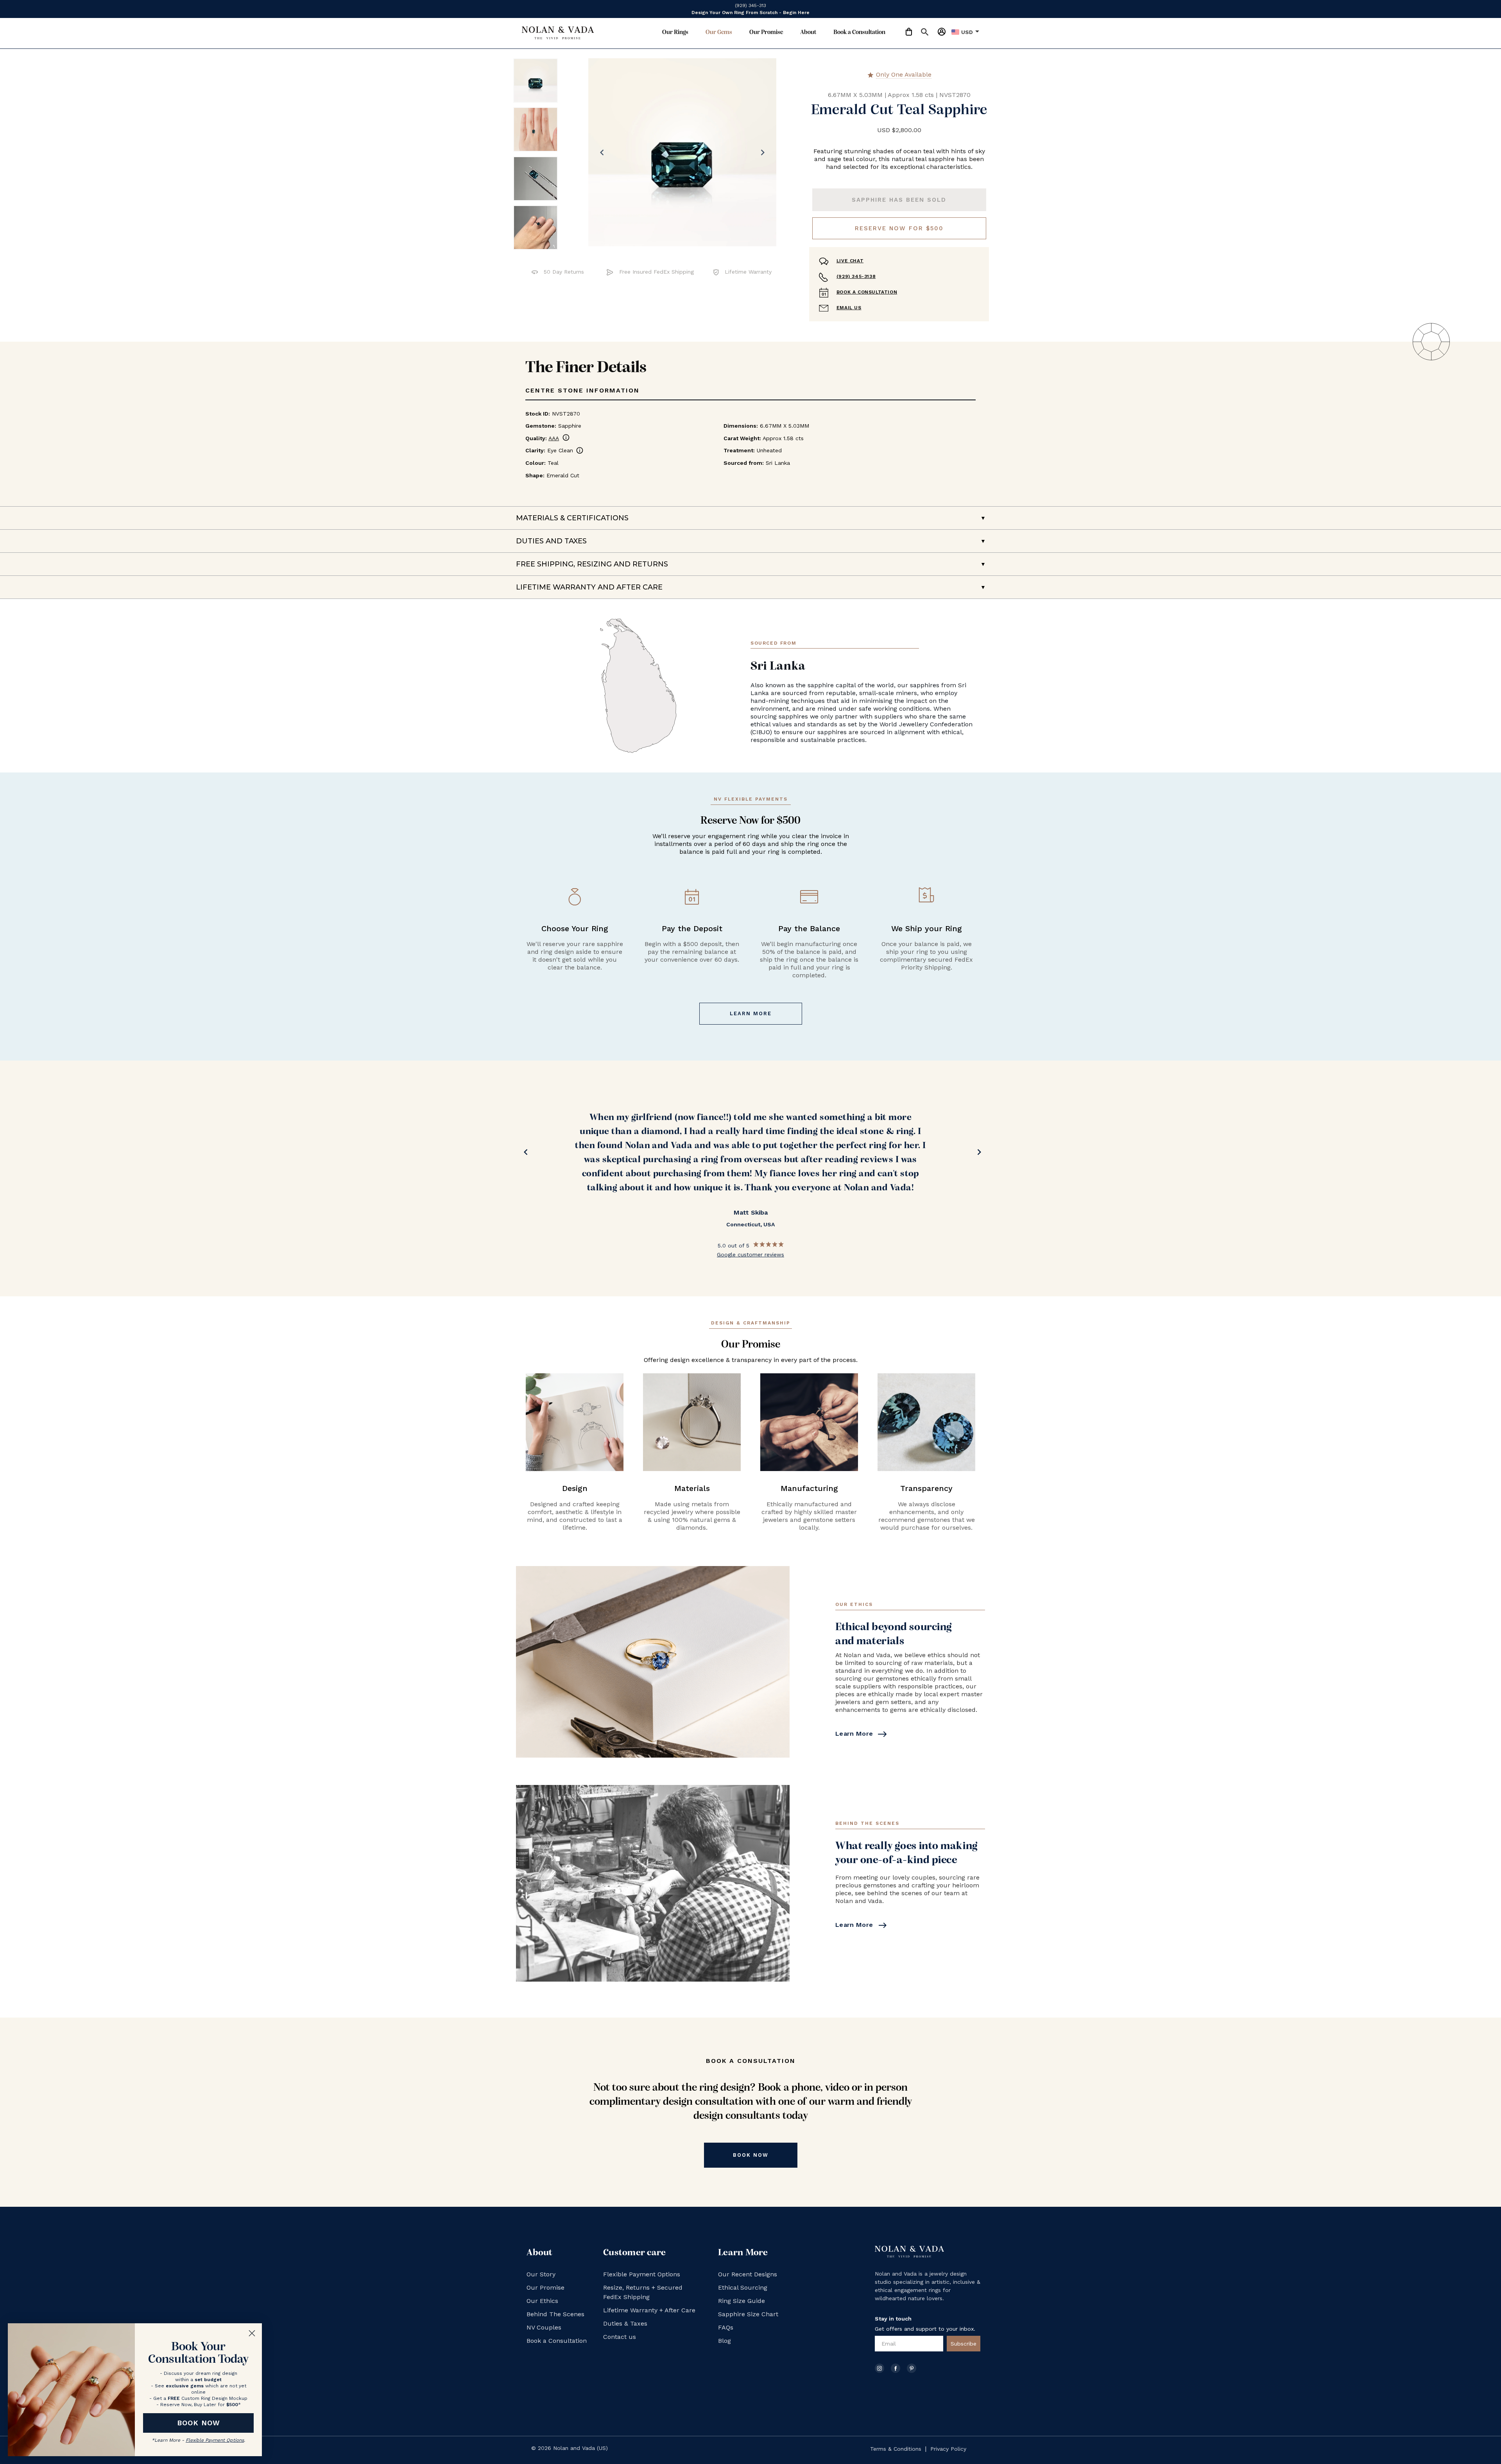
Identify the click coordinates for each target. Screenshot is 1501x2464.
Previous (524, 1154)
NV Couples (544, 2327)
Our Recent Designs (748, 2274)
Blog (725, 2341)
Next (977, 1154)
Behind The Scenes (555, 2314)
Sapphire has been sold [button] (899, 200)
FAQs (726, 2327)
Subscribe (964, 2344)
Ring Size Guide (742, 2301)
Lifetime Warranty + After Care (649, 2310)
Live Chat (850, 261)
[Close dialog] (252, 2333)
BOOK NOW (199, 2423)
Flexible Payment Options (642, 2274)
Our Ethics (542, 2301)
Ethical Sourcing (743, 2287)
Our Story (541, 2274)
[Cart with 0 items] (909, 32)
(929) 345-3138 (856, 276)
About (808, 32)
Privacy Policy (948, 2449)
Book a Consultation (859, 32)
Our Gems (719, 32)
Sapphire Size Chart (748, 2314)
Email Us (849, 308)
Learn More (751, 1013)
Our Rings (675, 32)
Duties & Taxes (625, 2323)
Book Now (751, 2155)
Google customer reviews (750, 1226)
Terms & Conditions (896, 2449)
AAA (559, 438)
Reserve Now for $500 (899, 228)
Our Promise (766, 32)
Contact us (620, 2337)
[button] (921, 33)
